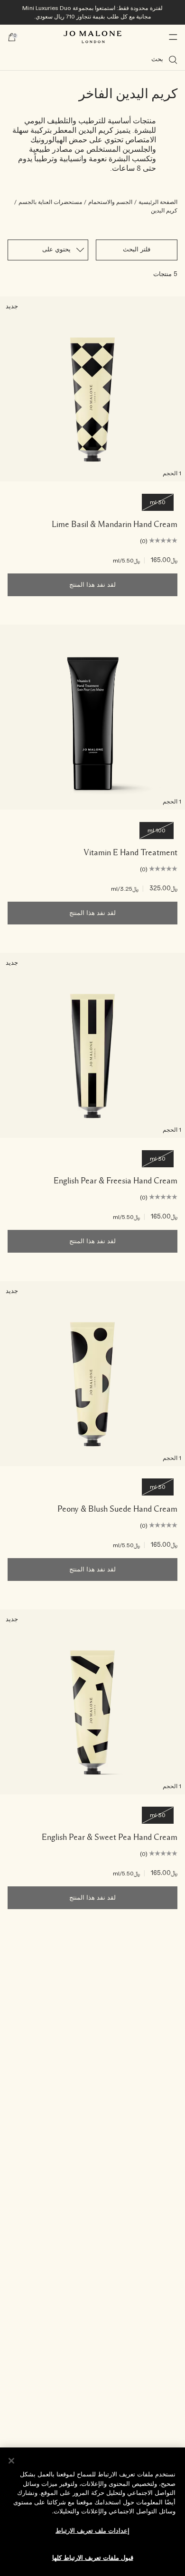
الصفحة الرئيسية (158, 202)
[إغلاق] (11, 2461)
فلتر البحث (137, 250)
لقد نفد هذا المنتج (92, 585)
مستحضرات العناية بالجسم (50, 202)
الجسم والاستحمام (110, 202)
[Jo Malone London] (92, 37)
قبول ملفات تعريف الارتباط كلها (93, 2558)
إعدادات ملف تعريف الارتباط (92, 2531)
